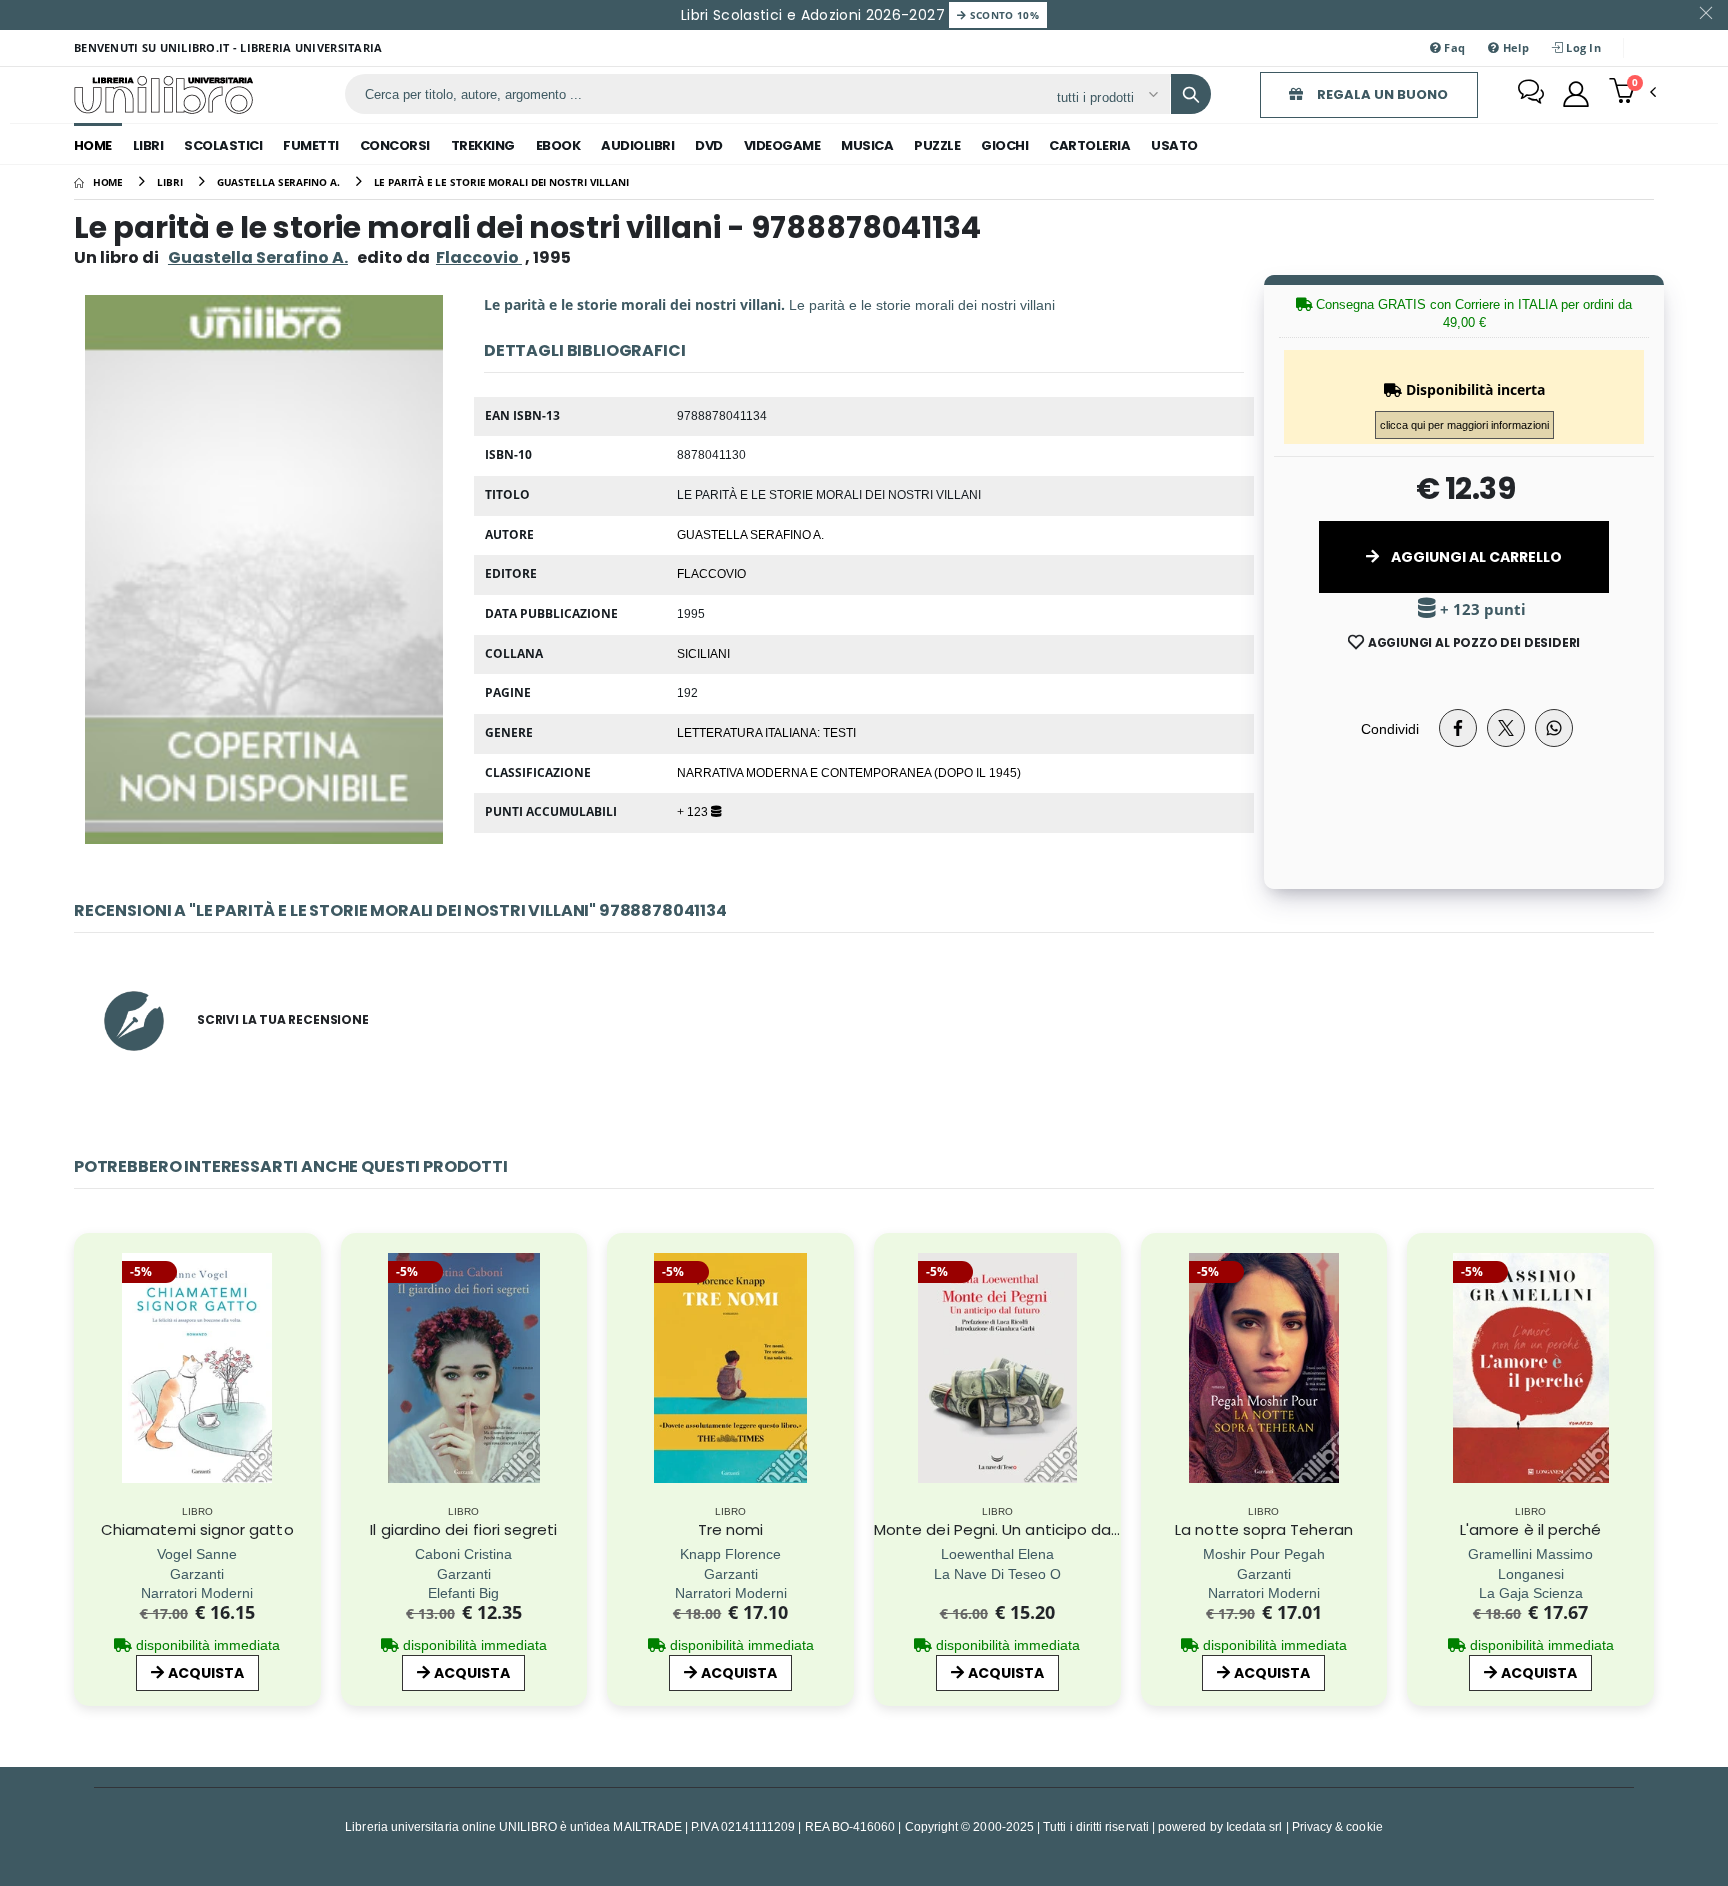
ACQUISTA (206, 1673)
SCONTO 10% (1002, 15)
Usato (1174, 145)
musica (867, 145)
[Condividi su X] (1506, 728)
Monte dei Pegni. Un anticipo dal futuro (1019, 1529)
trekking (483, 145)
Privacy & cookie (1337, 1826)
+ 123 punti (1481, 609)
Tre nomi (731, 1529)
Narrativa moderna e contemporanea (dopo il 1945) (849, 772)
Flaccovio (711, 573)
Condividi (1390, 728)
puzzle (937, 145)
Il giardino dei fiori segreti (463, 1529)
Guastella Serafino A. (258, 257)
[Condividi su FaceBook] (1458, 728)
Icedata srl (1254, 1826)
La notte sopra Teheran (1264, 1529)
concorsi (395, 145)
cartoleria (1089, 145)
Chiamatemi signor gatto (197, 1529)
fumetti (311, 145)
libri (148, 145)
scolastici (223, 145)
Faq (1453, 47)
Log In (1582, 47)
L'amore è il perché (1530, 1529)
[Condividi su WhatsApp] (1554, 728)
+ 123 (694, 811)
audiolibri (637, 145)
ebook (558, 145)
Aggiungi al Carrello (1475, 557)
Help (1513, 47)
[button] (1632, 93)
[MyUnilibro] (1576, 94)
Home (93, 145)
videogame (782, 145)
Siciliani (703, 653)
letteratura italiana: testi (766, 732)
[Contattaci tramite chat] (1531, 94)
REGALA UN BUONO (1381, 94)
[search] (1191, 94)
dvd (709, 145)
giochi (1004, 145)
